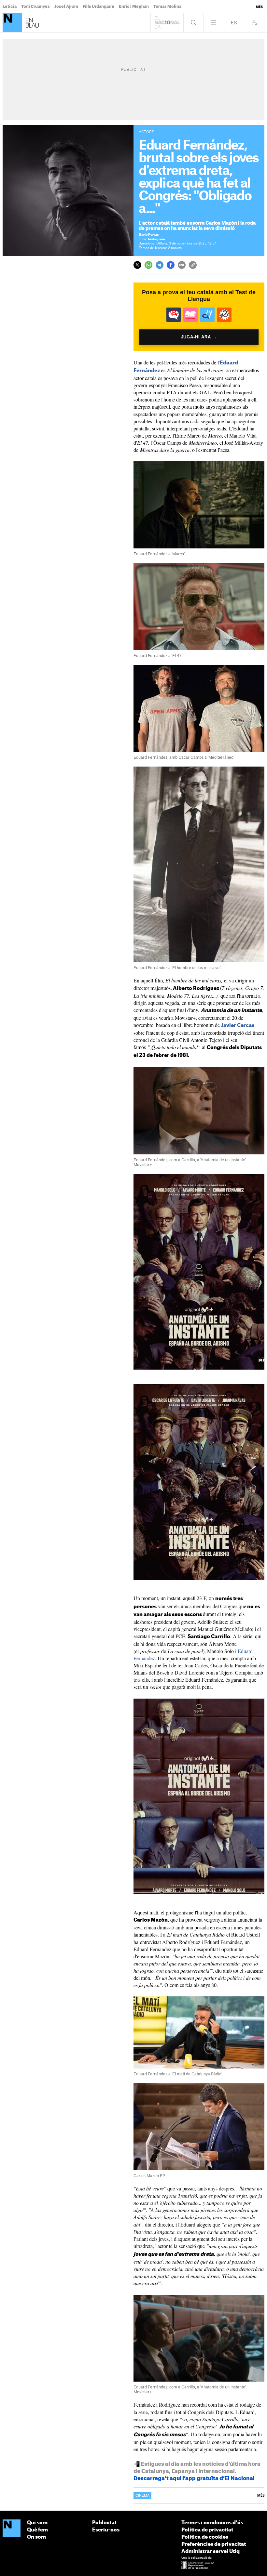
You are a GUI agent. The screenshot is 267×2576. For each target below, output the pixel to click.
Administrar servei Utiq (211, 2551)
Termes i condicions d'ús (212, 2523)
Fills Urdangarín (98, 7)
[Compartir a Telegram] (160, 265)
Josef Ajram (66, 7)
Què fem (37, 2530)
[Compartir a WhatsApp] (148, 265)
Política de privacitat (207, 2530)
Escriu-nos (106, 2530)
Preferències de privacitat (214, 2544)
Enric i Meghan (134, 7)
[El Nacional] (12, 2529)
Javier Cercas (238, 1025)
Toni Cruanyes (35, 7)
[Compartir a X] (137, 265)
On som (36, 2537)
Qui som (37, 2523)
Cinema (142, 2496)
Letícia (10, 7)
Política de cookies (205, 2537)
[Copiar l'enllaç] (193, 265)
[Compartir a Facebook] (171, 265)
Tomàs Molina (167, 7)
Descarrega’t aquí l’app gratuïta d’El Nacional (194, 2478)
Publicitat (104, 2523)
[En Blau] (12, 23)
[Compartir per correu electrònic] (182, 265)
